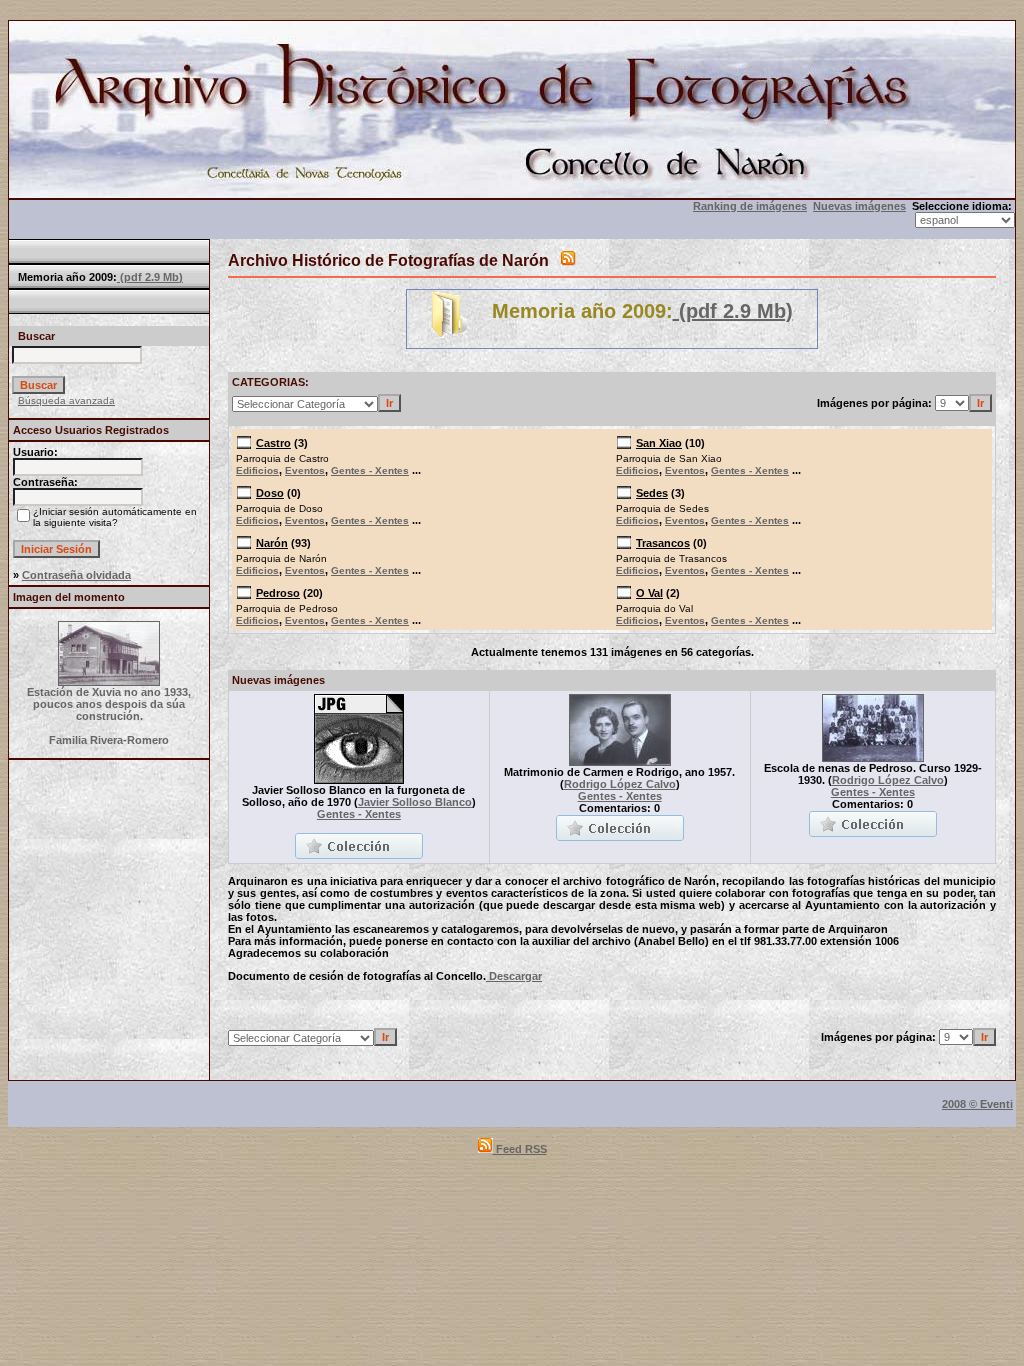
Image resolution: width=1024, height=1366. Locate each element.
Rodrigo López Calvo (620, 784)
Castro (273, 443)
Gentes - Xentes (370, 470)
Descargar (514, 976)
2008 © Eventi (977, 1104)
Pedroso (278, 593)
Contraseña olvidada (76, 575)
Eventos (305, 470)
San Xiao (659, 443)
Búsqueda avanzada (66, 400)
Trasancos (663, 543)
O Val (649, 593)
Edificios (257, 470)
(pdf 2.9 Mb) (150, 277)
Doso (270, 493)
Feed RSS (520, 1149)
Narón (272, 543)
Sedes (652, 493)
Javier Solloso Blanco (415, 802)
